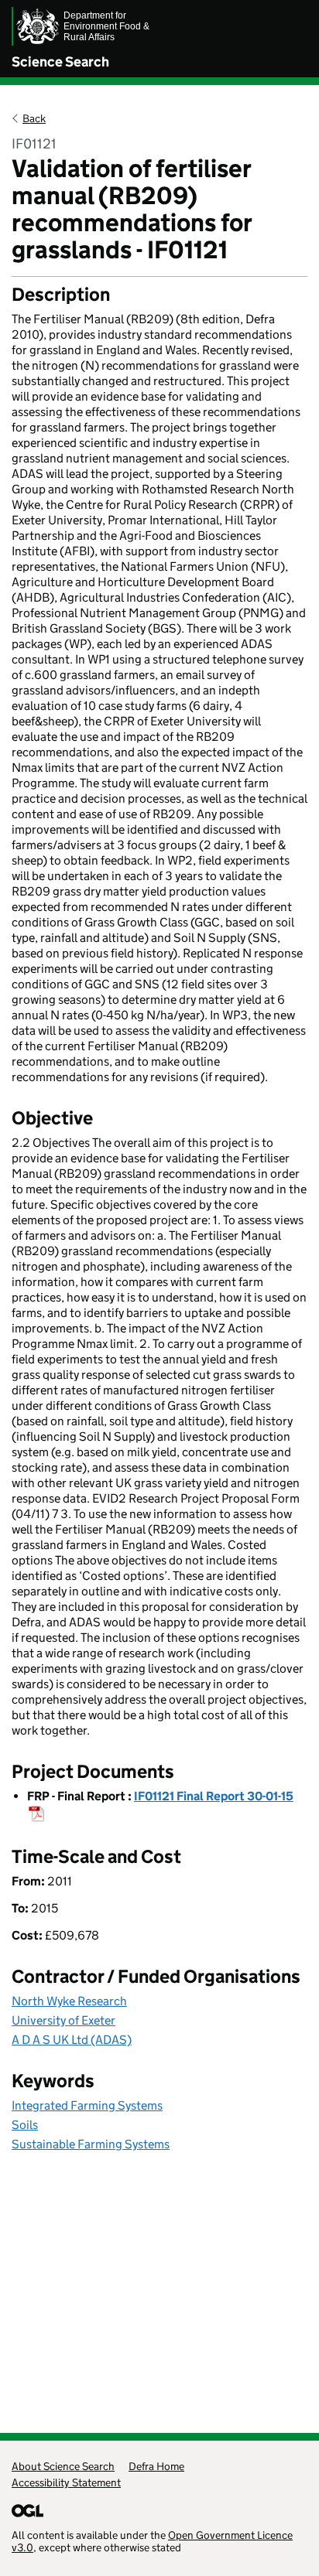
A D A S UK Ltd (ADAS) (72, 2040)
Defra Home (156, 2466)
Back (34, 118)
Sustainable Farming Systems (91, 2144)
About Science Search (63, 2466)
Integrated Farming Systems (87, 2105)
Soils (25, 2125)
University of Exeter (63, 2020)
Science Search (60, 62)
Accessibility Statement (66, 2482)
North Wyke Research (69, 2001)
